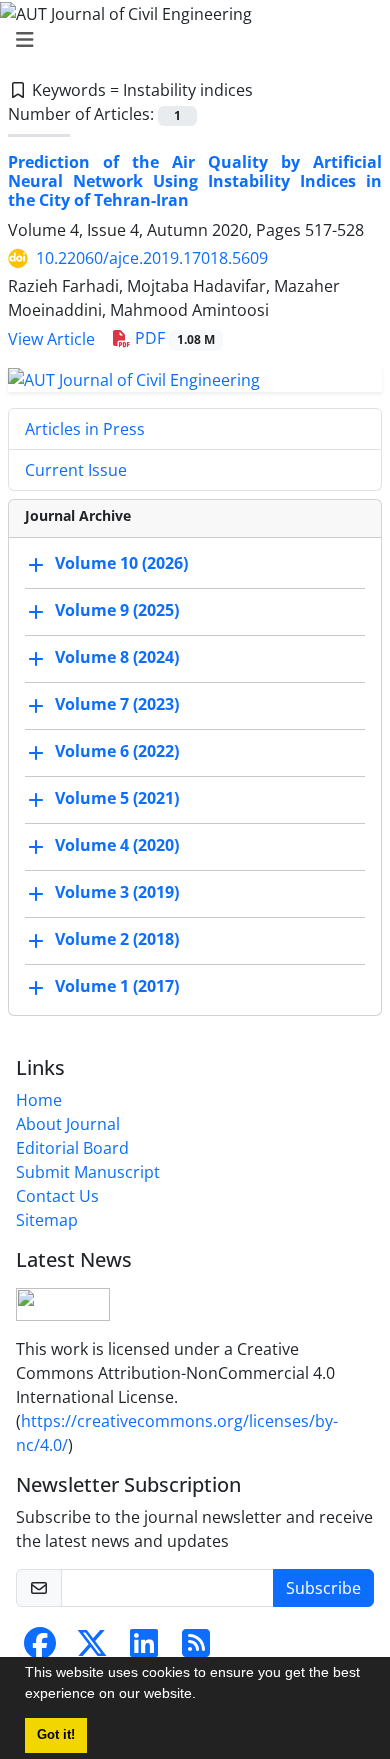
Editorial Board (72, 1148)
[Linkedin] (144, 1649)
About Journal (68, 1124)
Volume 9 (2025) (117, 610)
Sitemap (47, 1220)
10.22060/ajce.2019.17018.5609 (152, 258)
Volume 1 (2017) (117, 986)
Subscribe (323, 1588)
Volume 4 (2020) (117, 845)
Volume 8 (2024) (117, 657)
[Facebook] (40, 1649)
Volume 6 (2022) (117, 751)
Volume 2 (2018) (117, 939)
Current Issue (76, 470)
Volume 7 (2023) (117, 704)
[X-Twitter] (92, 1649)
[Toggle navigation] (189, 40)
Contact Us (57, 1196)
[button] (203, 1696)
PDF (173, 338)
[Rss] (196, 1649)
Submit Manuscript (88, 1172)
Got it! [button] (56, 1735)
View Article (51, 339)
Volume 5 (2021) (117, 798)
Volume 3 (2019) (117, 892)
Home (39, 1100)
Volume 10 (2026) (121, 563)
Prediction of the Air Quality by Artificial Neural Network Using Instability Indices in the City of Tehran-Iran (195, 181)
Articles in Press (85, 429)
